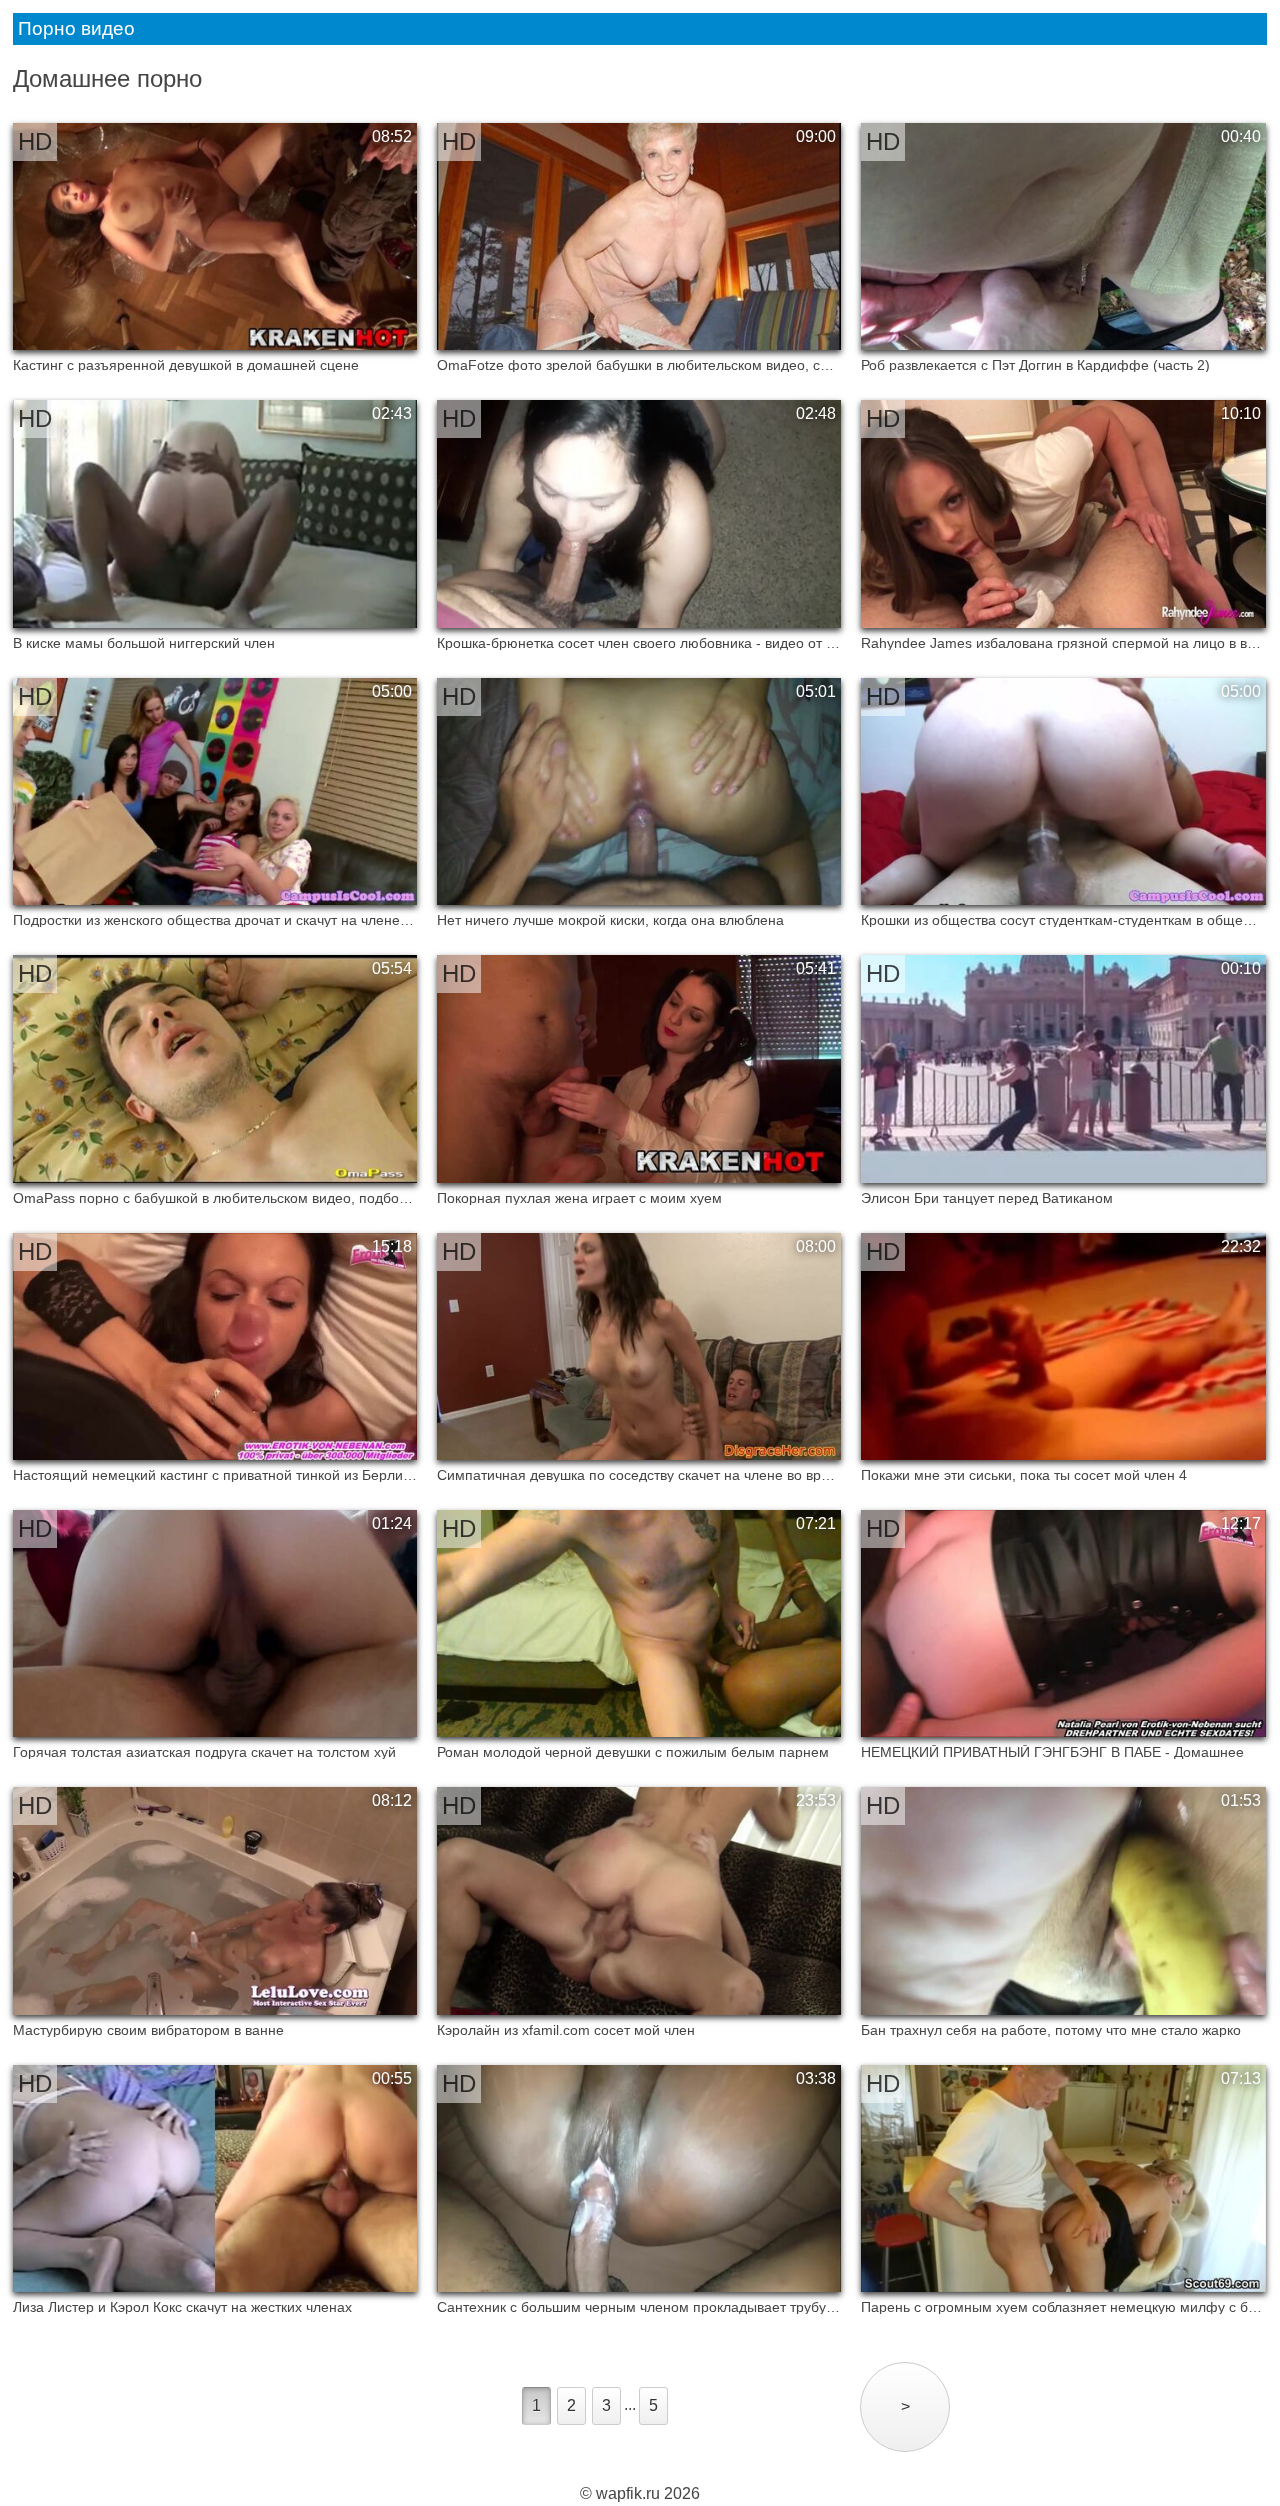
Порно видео (76, 28)
